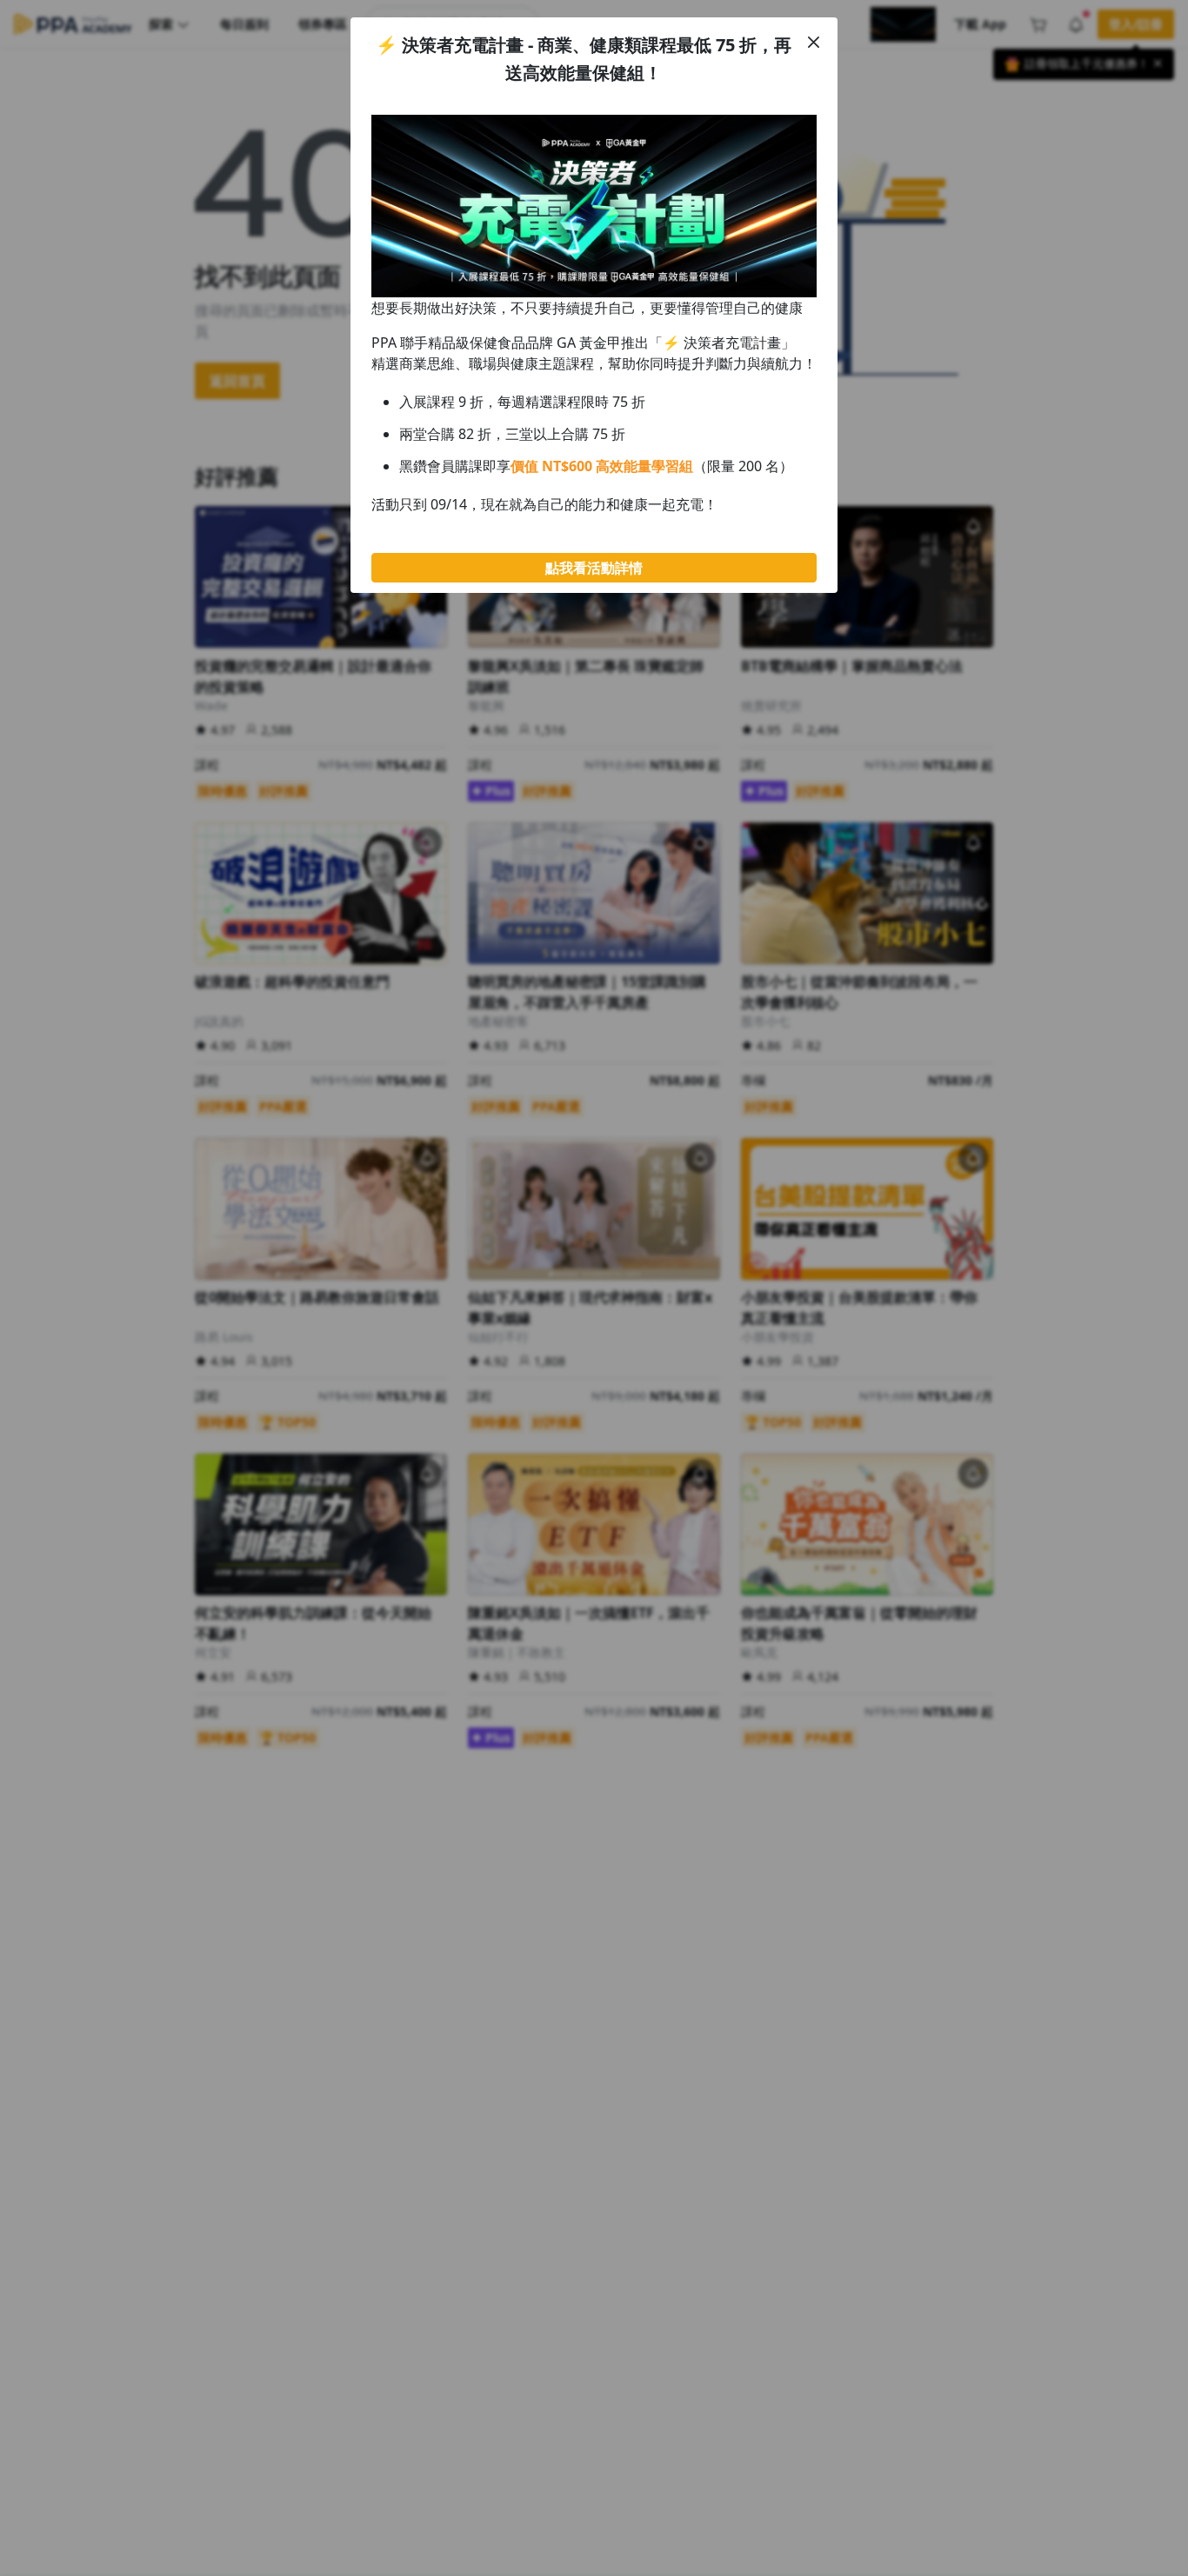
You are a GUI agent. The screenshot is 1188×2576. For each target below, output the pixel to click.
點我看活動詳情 (594, 568)
